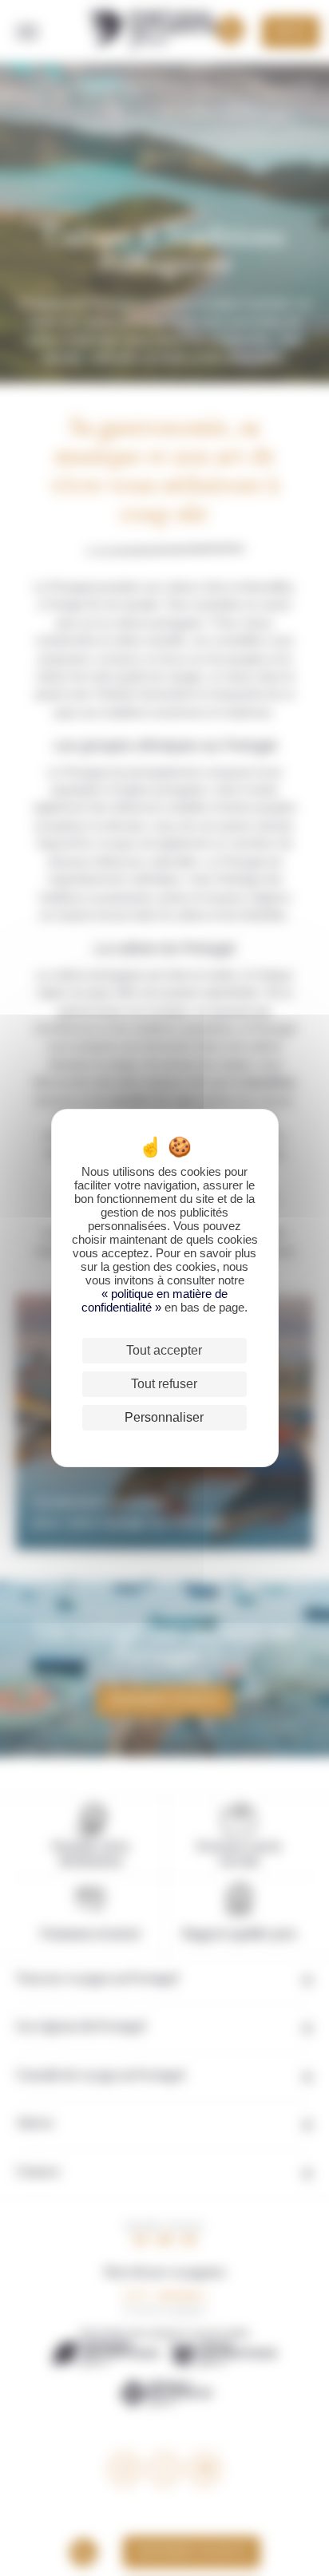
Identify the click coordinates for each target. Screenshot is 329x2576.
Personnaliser (164, 1417)
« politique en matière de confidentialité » (155, 1300)
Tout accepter (164, 1350)
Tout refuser (164, 1384)
